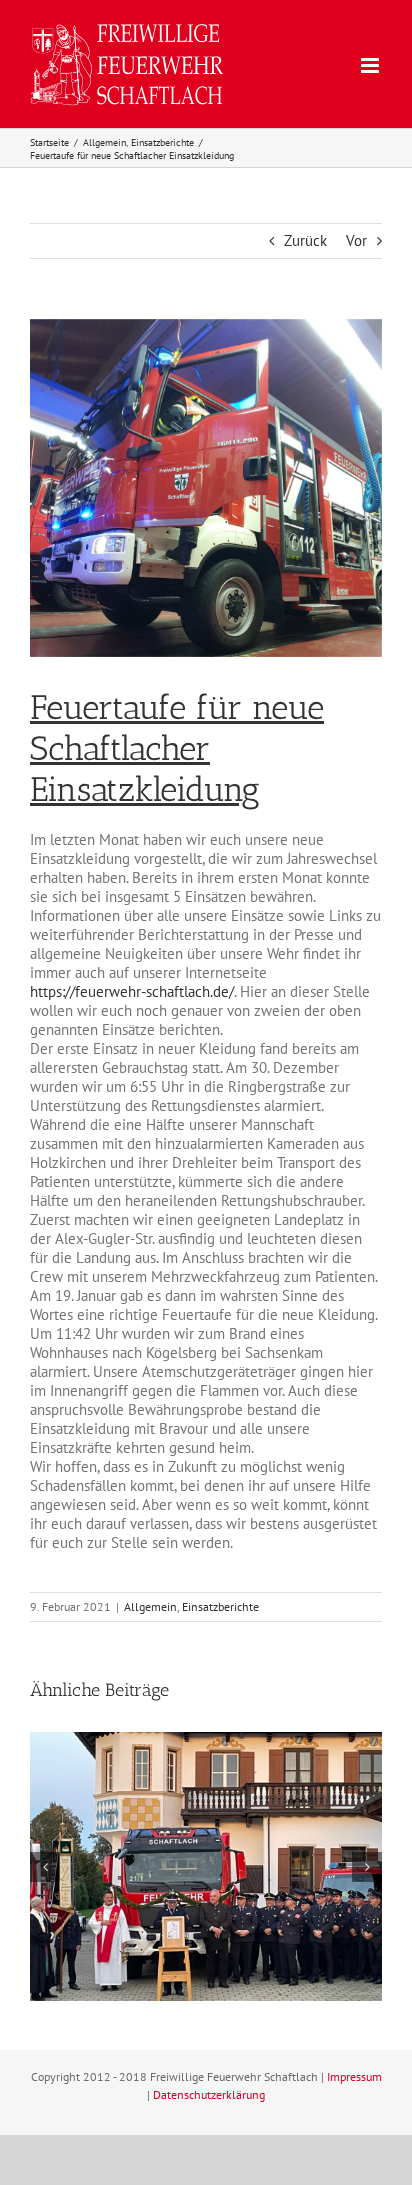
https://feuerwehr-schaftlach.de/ (132, 991)
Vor (356, 240)
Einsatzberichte (220, 1606)
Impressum (354, 2076)
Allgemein (150, 1606)
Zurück (305, 240)
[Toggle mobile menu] (371, 65)
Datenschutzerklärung (209, 2094)
